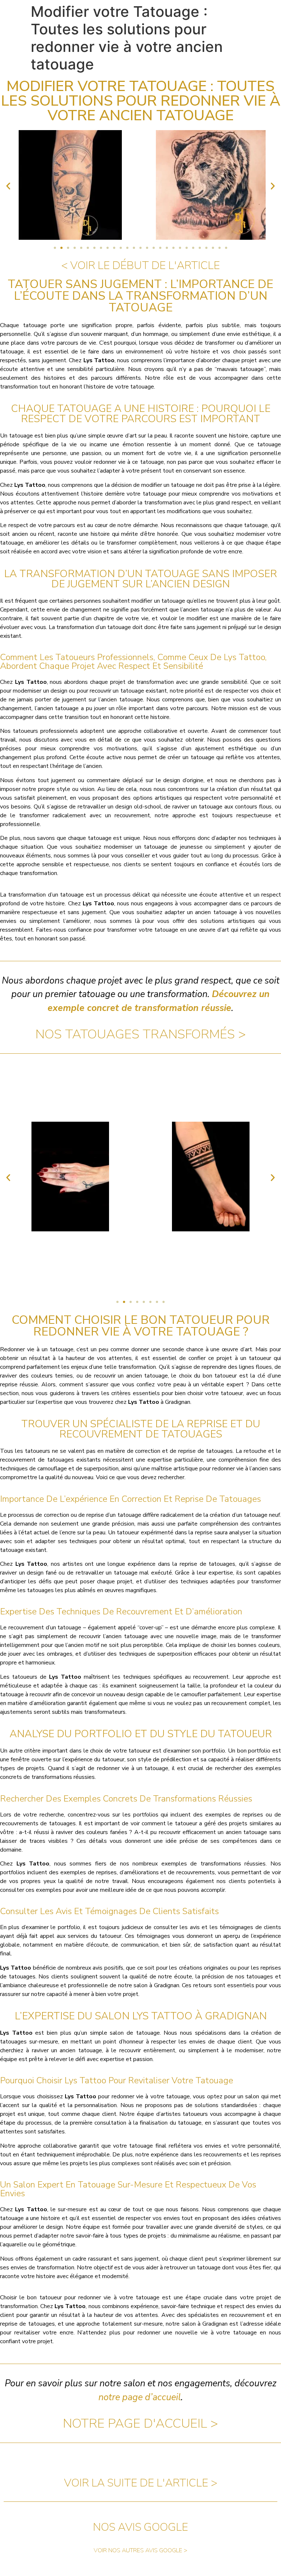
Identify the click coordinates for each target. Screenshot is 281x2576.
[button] (8, 186)
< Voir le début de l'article (140, 266)
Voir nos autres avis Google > (140, 2550)
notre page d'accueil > (140, 2423)
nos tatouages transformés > (141, 1034)
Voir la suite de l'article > (141, 2483)
